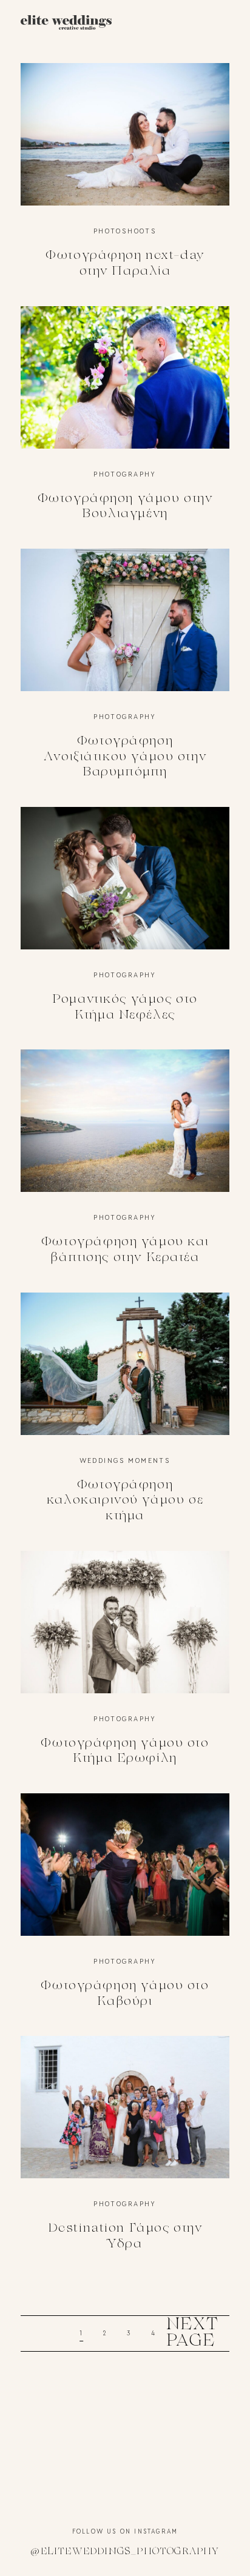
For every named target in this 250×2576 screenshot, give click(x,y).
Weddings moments (125, 1460)
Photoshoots (125, 231)
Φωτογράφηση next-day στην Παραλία (125, 179)
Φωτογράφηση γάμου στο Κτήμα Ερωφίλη (125, 1667)
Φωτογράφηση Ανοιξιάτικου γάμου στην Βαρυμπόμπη (125, 673)
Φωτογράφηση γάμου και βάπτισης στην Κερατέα (125, 1166)
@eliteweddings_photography (125, 2552)
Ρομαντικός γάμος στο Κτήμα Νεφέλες (125, 923)
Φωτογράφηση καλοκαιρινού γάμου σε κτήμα (125, 1417)
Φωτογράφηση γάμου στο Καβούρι (125, 1910)
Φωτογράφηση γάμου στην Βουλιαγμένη (125, 423)
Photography (125, 474)
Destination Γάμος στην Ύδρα (125, 2152)
